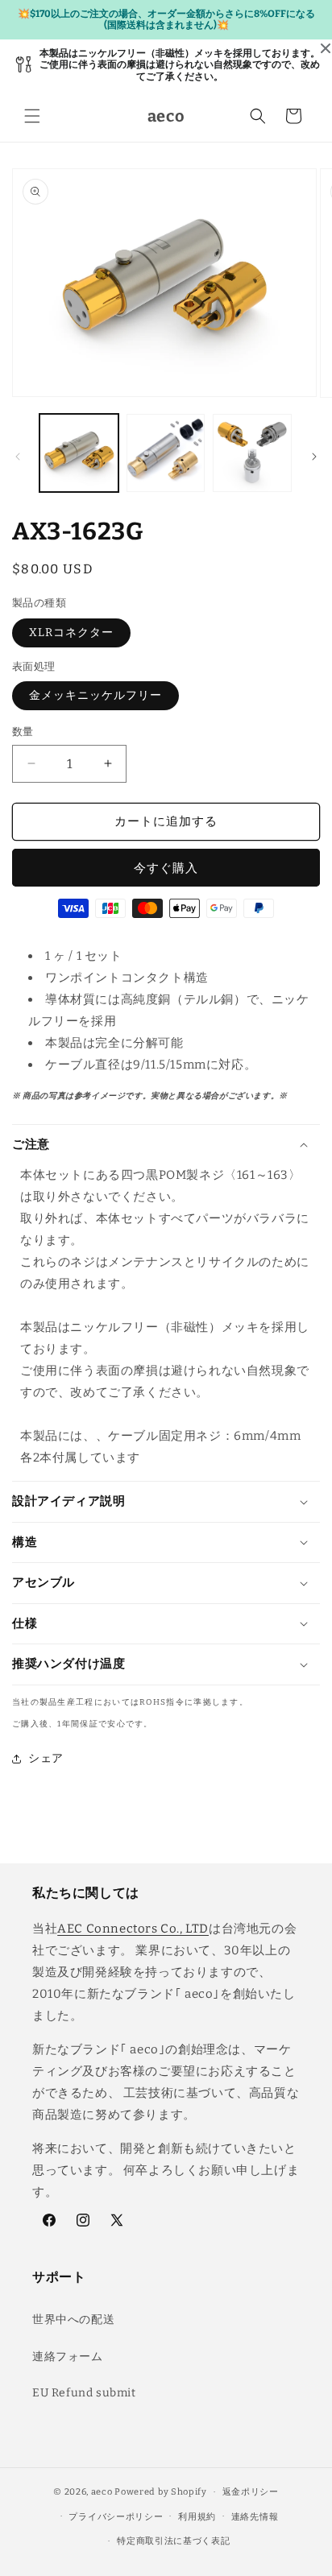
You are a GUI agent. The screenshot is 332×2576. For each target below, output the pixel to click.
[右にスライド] (314, 457)
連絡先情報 (255, 2517)
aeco (102, 2492)
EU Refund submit (84, 2393)
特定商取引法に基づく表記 (173, 2541)
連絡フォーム (68, 2357)
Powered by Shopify (161, 2492)
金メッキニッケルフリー (95, 695)
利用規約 (197, 2517)
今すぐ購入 (166, 868)
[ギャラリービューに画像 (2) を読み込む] (166, 453)
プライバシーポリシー (116, 2517)
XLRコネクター (71, 633)
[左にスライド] (18, 457)
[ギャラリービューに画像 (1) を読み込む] (79, 453)
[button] (32, 116)
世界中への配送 (73, 2320)
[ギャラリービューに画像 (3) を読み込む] (252, 453)
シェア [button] (46, 1758)
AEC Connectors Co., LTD (133, 1929)
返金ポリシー (251, 2492)
